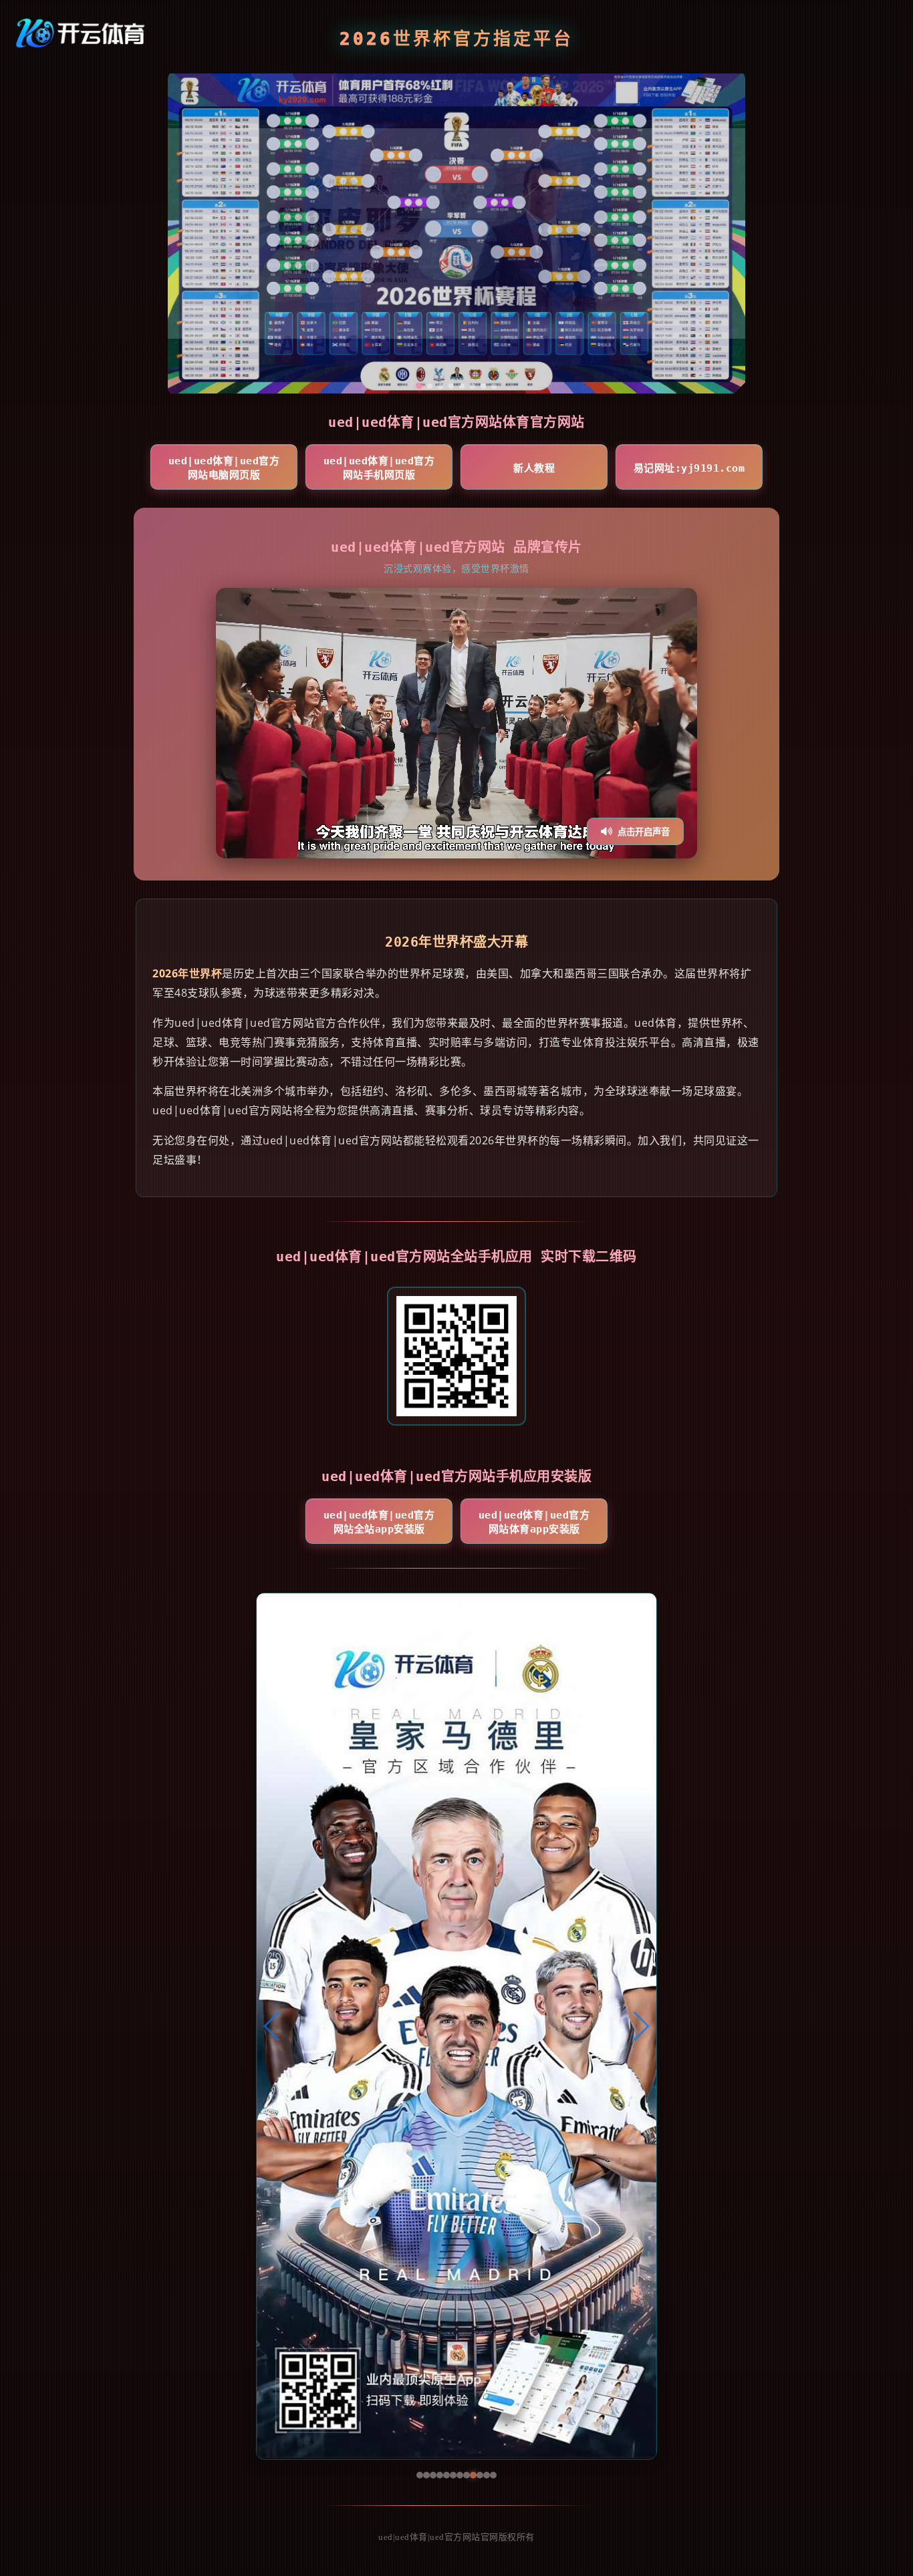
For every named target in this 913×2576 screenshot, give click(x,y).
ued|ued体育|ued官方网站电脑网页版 (224, 468)
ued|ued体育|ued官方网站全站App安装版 (379, 1522)
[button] (272, 2026)
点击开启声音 (644, 832)
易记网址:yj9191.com (689, 468)
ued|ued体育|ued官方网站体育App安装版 (534, 1522)
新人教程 (534, 468)
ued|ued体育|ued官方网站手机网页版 (379, 468)
